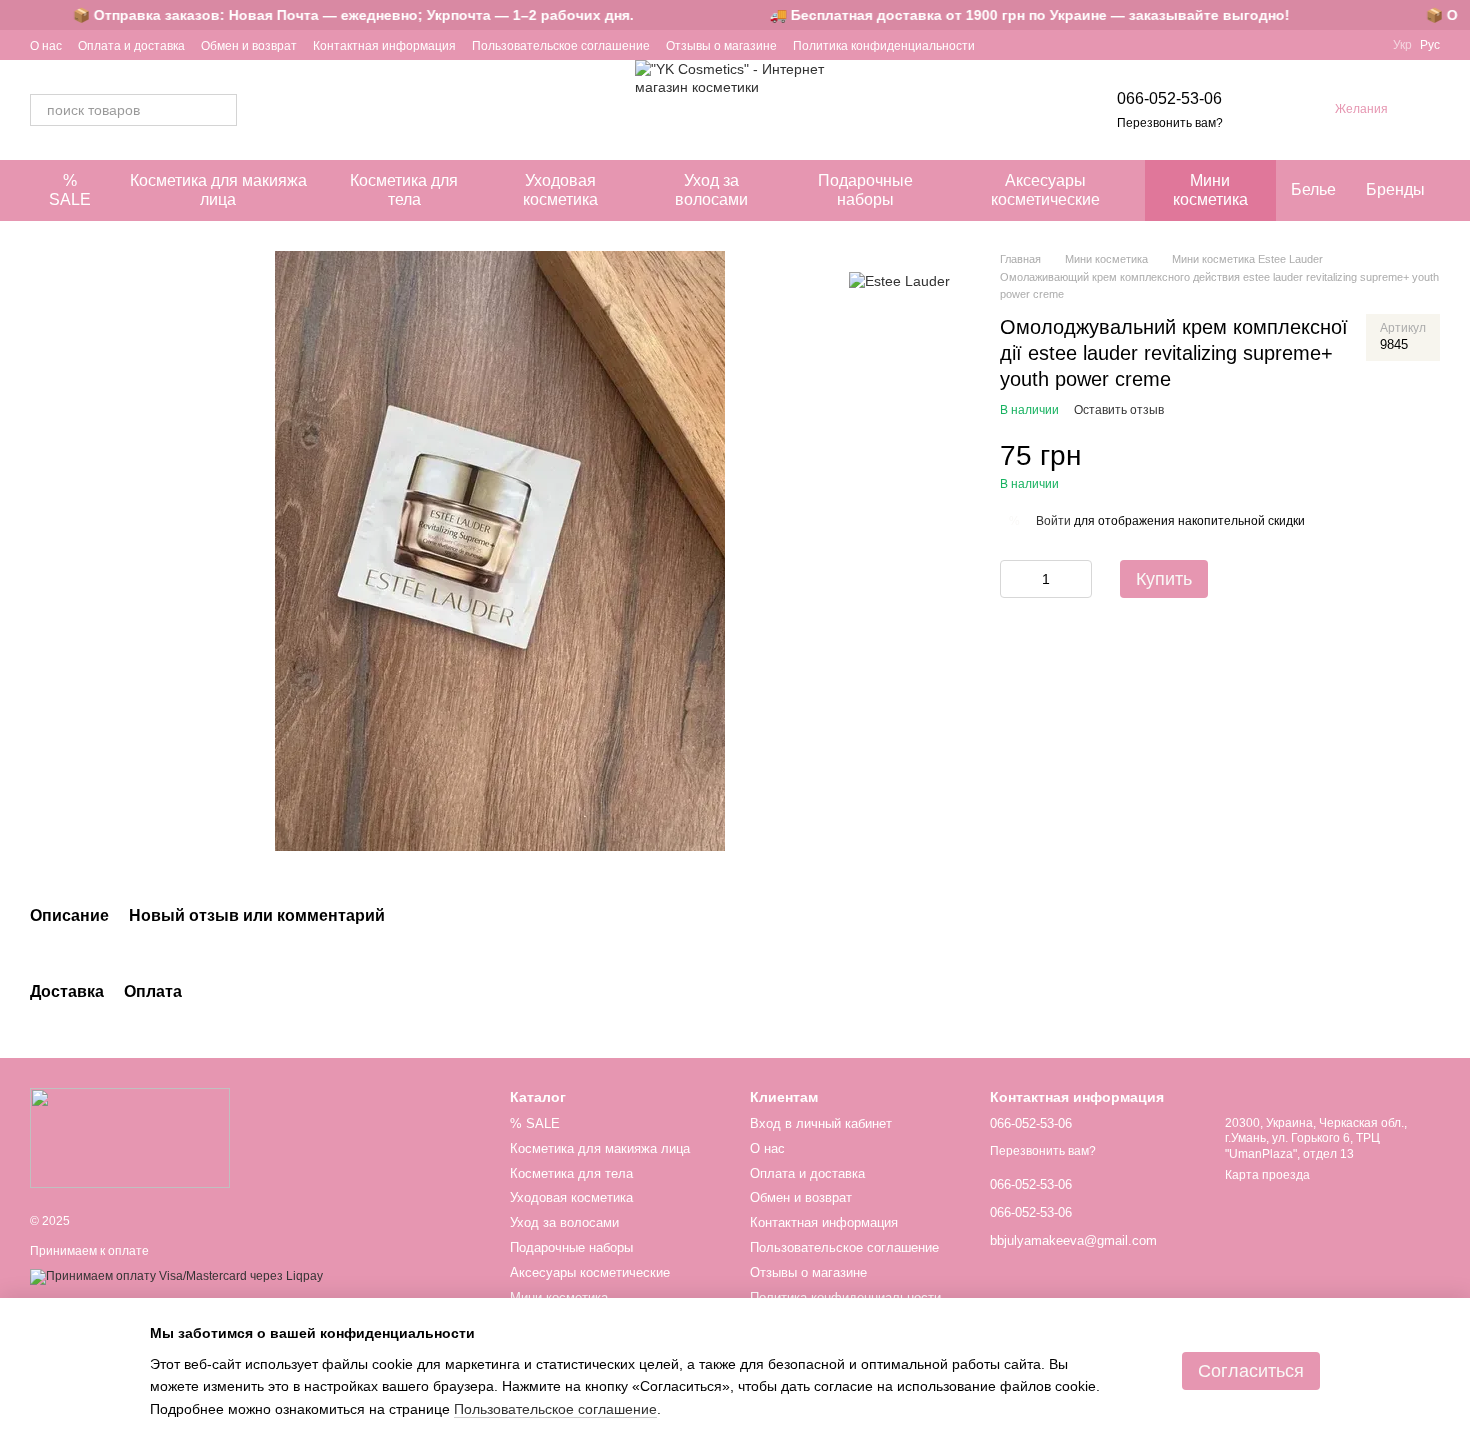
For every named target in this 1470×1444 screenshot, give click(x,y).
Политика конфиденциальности (884, 46)
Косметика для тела (404, 189)
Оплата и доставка (131, 46)
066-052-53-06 (1169, 98)
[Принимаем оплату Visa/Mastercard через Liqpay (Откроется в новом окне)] (176, 1276)
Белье (1313, 189)
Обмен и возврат (249, 46)
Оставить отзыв (1119, 410)
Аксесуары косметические (1045, 189)
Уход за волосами (711, 189)
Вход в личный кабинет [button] (821, 1123)
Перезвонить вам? (1170, 123)
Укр (1402, 45)
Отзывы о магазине (721, 46)
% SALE (70, 189)
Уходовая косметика (560, 189)
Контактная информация (384, 46)
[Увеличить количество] (1077, 579)
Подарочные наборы (865, 189)
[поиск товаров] (221, 110)
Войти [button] (1053, 521)
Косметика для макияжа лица (218, 189)
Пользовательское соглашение (561, 46)
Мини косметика (1210, 189)
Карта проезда (1267, 1175)
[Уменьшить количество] (1015, 579)
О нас (46, 46)
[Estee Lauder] (899, 280)
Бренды (1395, 189)
